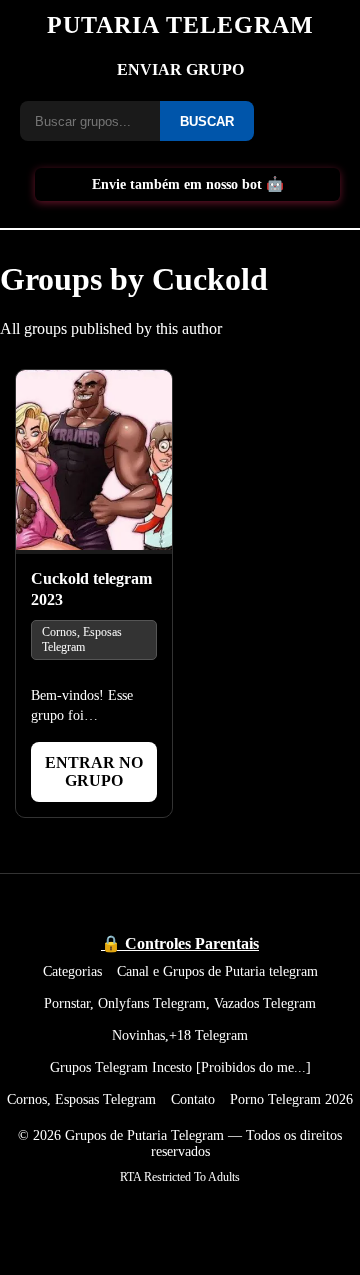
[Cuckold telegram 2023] (94, 462)
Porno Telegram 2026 (291, 1099)
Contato (193, 1099)
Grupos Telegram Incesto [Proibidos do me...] (180, 1067)
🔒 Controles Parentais (180, 943)
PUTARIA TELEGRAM (180, 25)
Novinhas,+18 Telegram (180, 1035)
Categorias (72, 971)
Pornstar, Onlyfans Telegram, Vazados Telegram (180, 1003)
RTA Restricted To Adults (180, 1177)
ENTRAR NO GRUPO (94, 771)
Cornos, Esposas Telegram (82, 639)
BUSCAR (207, 121)
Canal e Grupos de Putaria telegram (217, 971)
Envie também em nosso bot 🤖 (188, 184)
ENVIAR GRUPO (180, 69)
